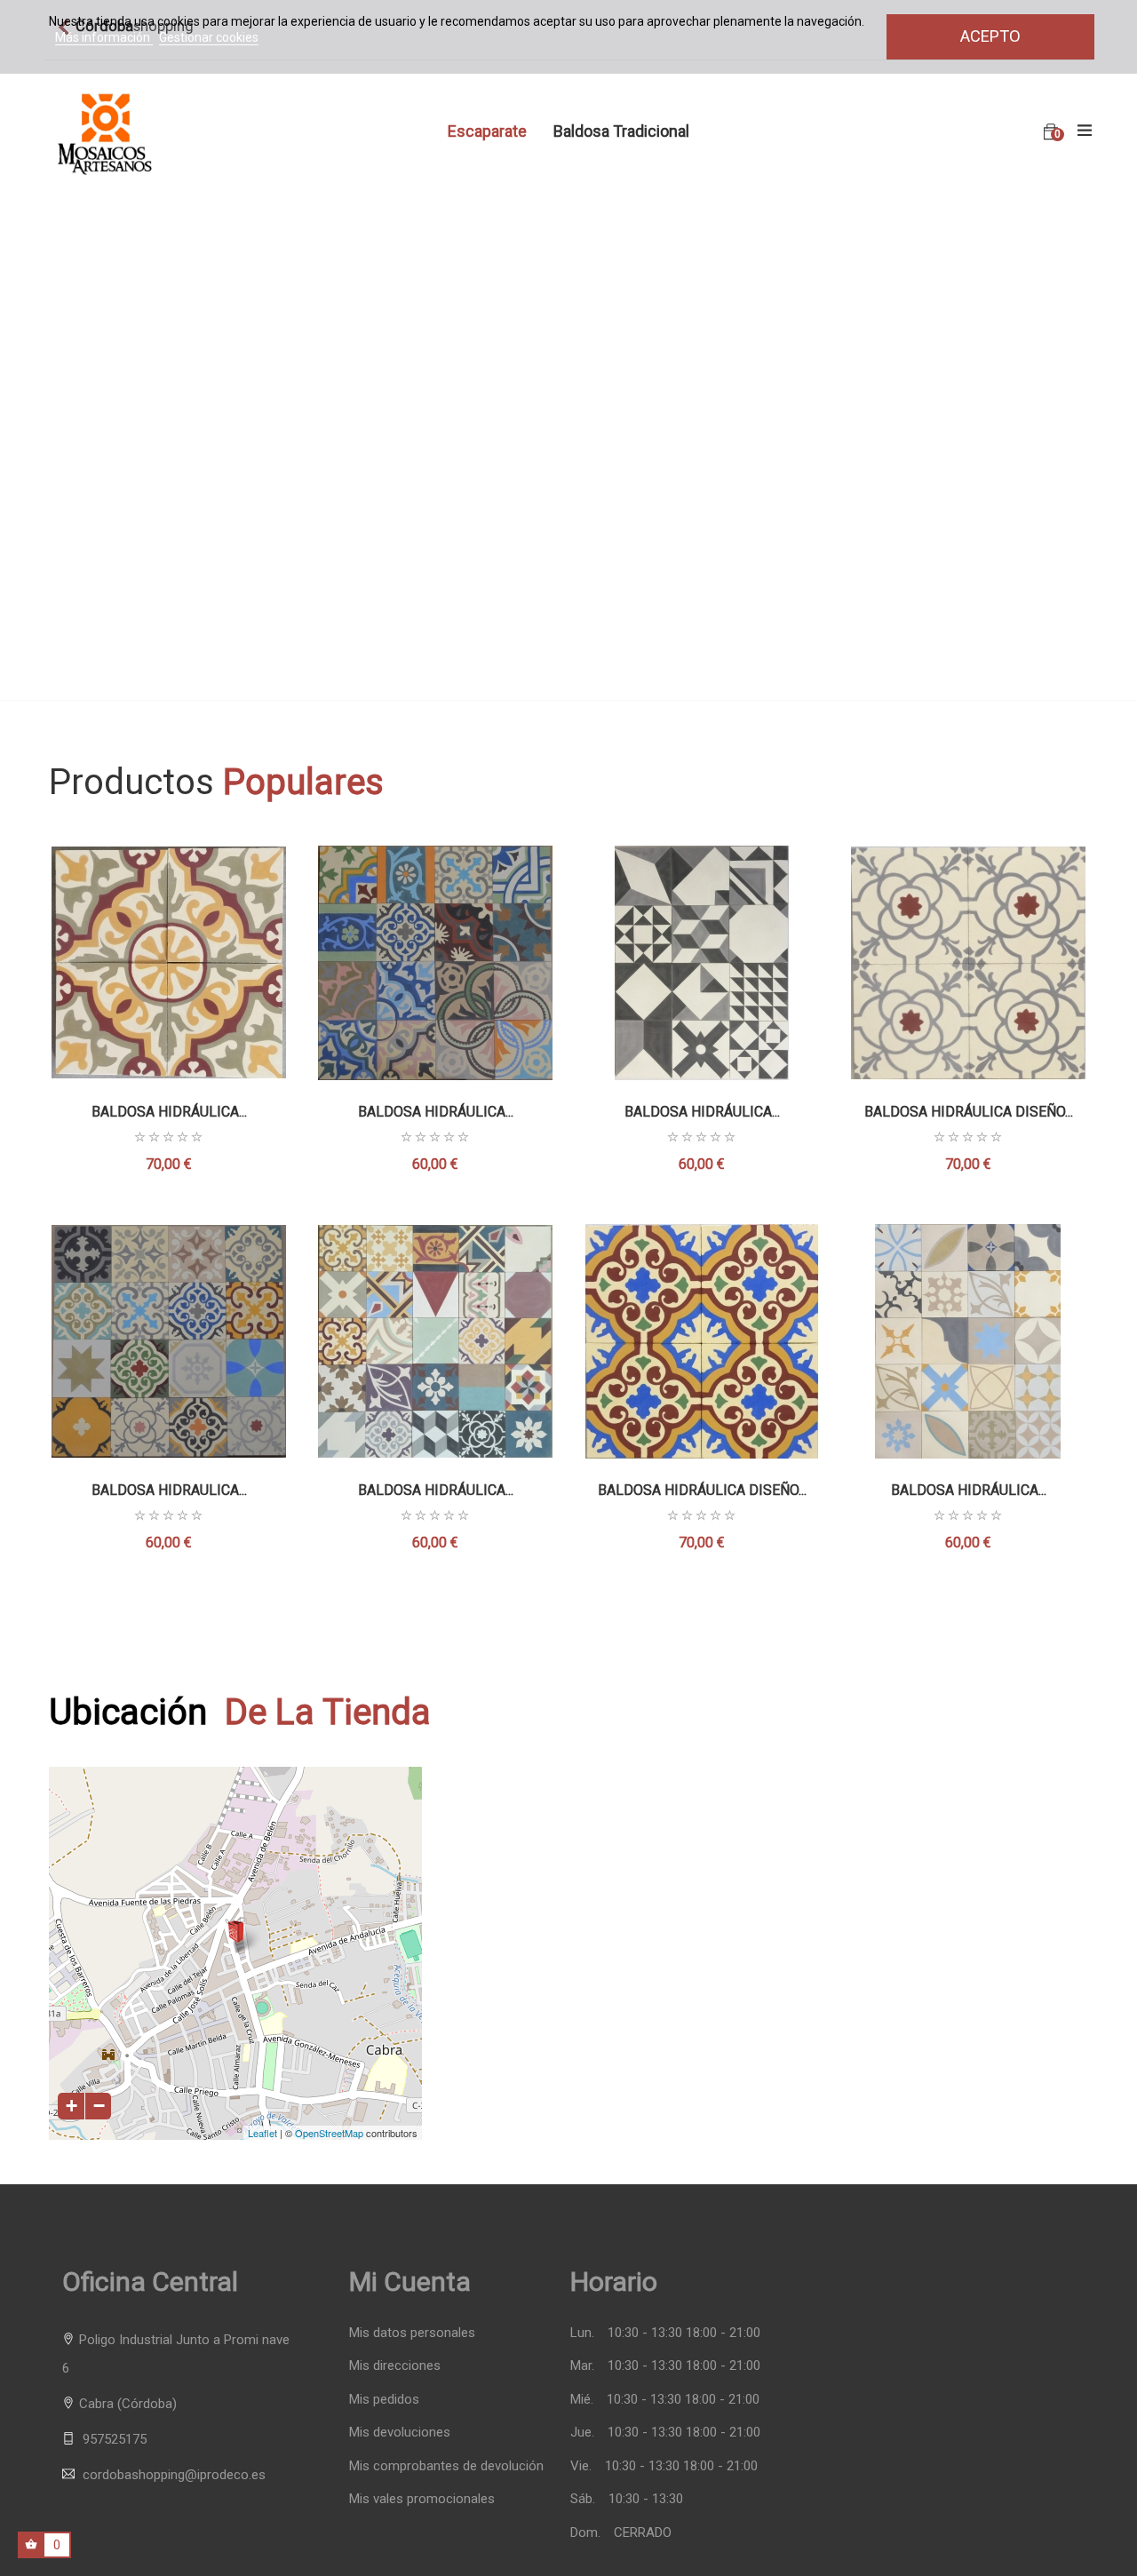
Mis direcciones (395, 2366)
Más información (104, 37)
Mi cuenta (410, 2282)
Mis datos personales (412, 2333)
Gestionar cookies (209, 37)
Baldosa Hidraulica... (169, 1490)
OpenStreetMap (329, 2133)
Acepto (990, 36)
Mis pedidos (384, 2400)
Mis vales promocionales (422, 2499)
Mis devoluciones (400, 2433)
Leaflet (262, 2133)
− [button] (99, 2106)
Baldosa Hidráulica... (169, 1112)
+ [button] (72, 2106)
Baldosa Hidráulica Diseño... (702, 1490)
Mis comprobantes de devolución (446, 2466)
